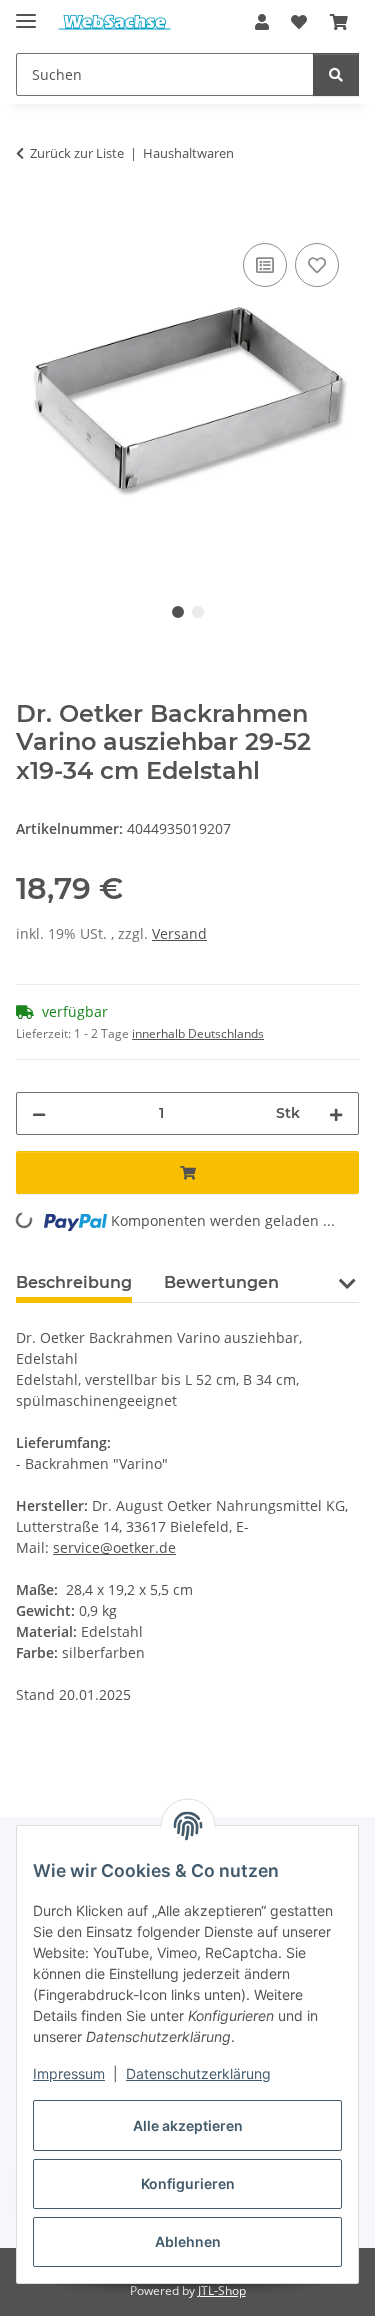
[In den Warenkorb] (32, 216)
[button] (262, 22)
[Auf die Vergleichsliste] (265, 265)
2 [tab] (198, 612)
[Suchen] (336, 74)
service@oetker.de (114, 1547)
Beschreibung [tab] (74, 1282)
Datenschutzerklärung (198, 2073)
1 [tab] (178, 612)
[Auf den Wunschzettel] (317, 265)
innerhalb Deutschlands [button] (198, 1033)
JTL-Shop (222, 2290)
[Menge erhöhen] (336, 1113)
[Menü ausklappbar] (26, 12)
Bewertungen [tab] (221, 1282)
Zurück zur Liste (77, 153)
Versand (179, 933)
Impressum (69, 2073)
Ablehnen (188, 2241)
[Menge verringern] (39, 1113)
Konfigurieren (188, 2183)
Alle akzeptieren (188, 2125)
